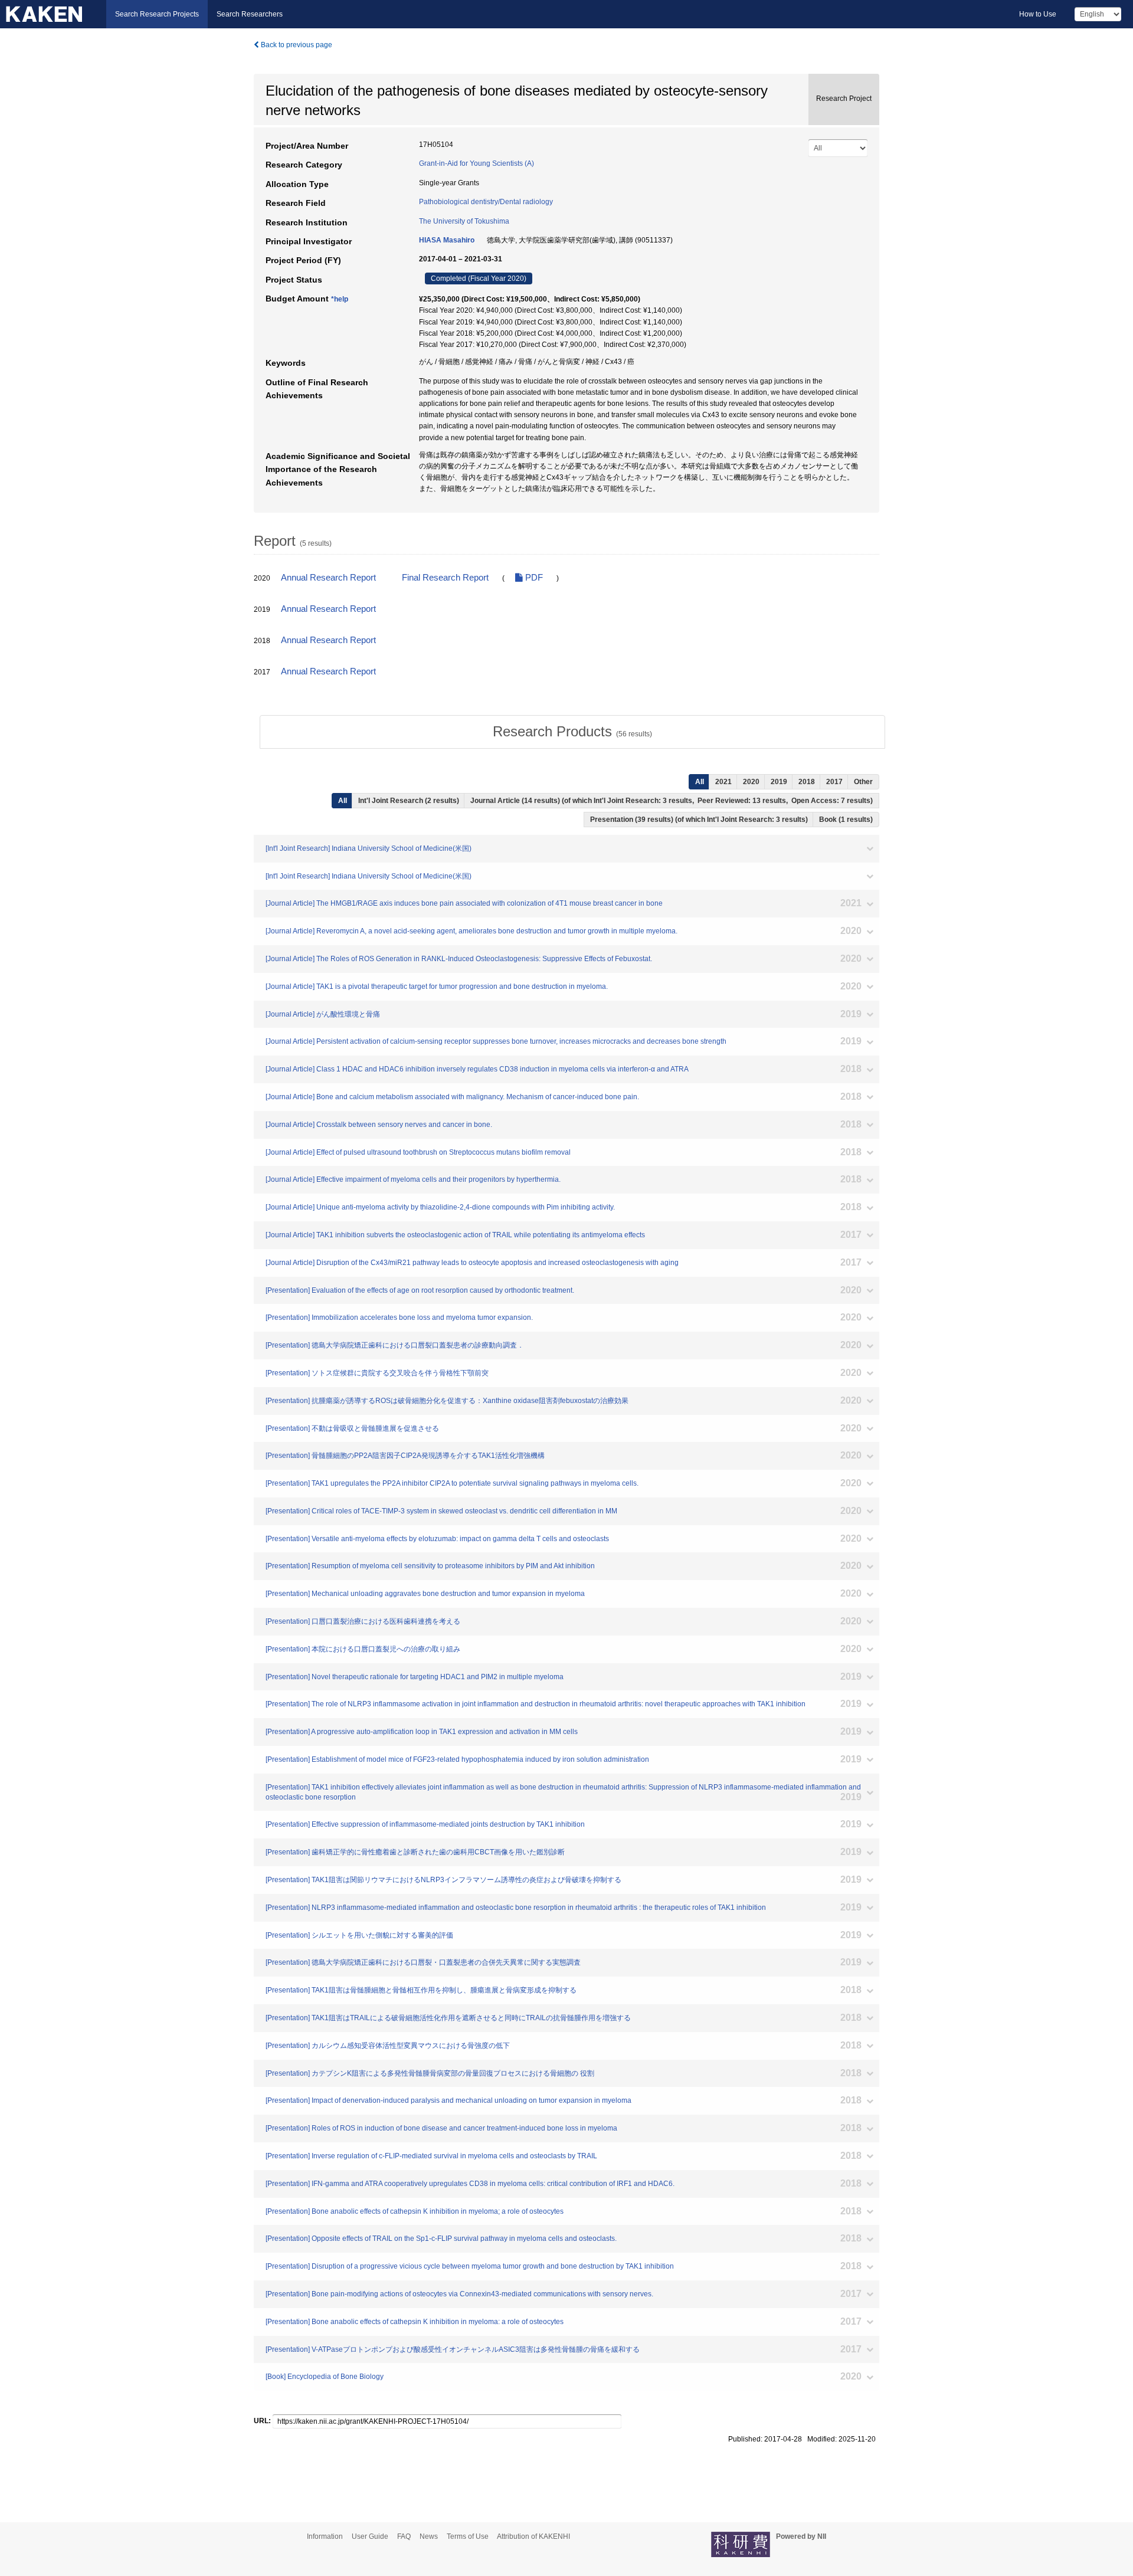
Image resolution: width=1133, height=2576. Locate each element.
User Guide (370, 2536)
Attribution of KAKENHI (533, 2536)
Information (325, 2536)
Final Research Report (445, 578)
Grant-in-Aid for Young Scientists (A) (477, 163)
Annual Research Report (328, 578)
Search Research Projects (157, 14)
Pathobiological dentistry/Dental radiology (486, 202)
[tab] (572, 732)
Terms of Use (468, 2536)
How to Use (1038, 14)
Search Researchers (250, 14)
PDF (533, 578)
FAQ (404, 2536)
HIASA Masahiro (447, 240)
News (429, 2536)
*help (340, 299)
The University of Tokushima (464, 221)
